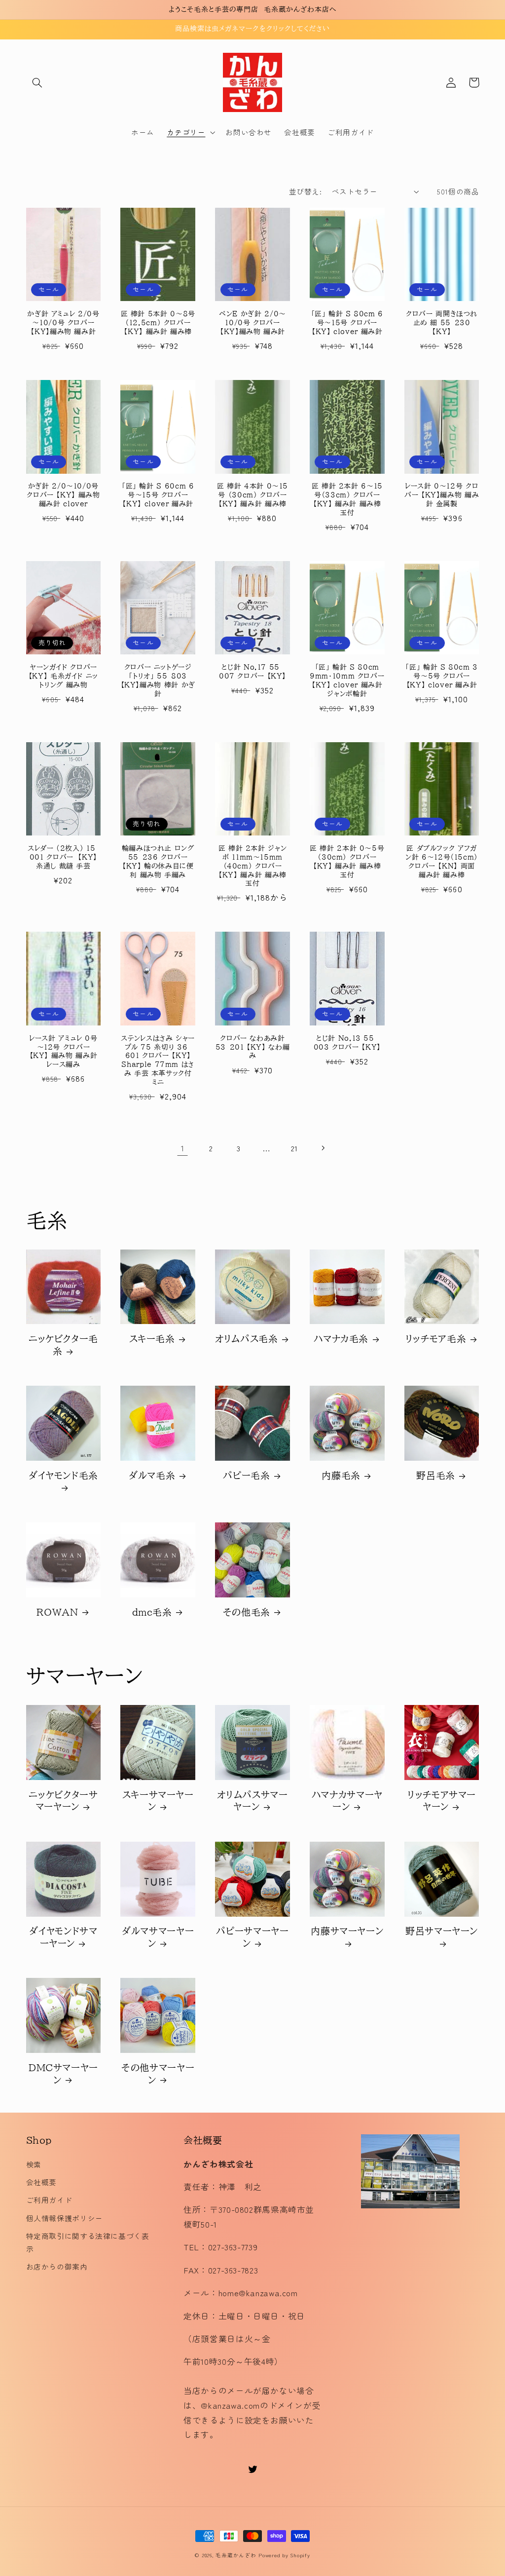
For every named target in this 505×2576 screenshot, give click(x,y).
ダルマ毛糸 (152, 1475)
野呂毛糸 (436, 1475)
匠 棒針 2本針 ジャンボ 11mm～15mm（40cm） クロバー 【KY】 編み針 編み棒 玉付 (253, 866)
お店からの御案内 (57, 2266)
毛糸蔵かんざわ (236, 2555)
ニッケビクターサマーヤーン (63, 1801)
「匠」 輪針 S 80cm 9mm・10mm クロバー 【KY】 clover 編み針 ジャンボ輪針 (347, 680)
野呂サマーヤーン (442, 1931)
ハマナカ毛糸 (341, 1339)
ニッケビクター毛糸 (63, 1345)
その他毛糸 (247, 1612)
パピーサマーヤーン (252, 1937)
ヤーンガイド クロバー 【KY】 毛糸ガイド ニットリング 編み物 (63, 676)
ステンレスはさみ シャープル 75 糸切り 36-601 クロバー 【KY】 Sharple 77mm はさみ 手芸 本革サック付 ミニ (158, 1060)
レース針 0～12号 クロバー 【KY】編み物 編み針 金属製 (442, 495)
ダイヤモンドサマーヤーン (63, 1937)
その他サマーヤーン (158, 2074)
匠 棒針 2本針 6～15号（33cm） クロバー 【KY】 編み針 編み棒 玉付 (347, 499)
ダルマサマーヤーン (158, 1937)
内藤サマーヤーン (347, 1931)
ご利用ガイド (49, 2200)
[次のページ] (323, 1148)
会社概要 (42, 2182)
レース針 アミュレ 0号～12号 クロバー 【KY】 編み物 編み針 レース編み (63, 1051)
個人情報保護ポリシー (65, 2218)
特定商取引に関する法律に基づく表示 (88, 2242)
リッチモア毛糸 (436, 1339)
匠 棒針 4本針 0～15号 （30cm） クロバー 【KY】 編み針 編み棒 (252, 495)
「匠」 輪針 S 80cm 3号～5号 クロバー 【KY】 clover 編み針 (441, 676)
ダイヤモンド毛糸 (63, 1475)
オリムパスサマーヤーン (252, 1801)
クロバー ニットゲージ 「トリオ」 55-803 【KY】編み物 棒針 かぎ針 (158, 680)
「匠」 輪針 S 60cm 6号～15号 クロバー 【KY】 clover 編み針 (158, 495)
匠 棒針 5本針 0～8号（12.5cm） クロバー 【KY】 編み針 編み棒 (158, 323)
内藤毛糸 (341, 1475)
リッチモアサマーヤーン (442, 1801)
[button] (37, 82)
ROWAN (57, 1612)
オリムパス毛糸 (246, 1339)
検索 (34, 2164)
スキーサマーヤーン (158, 1801)
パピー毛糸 (246, 1475)
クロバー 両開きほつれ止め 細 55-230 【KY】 (442, 323)
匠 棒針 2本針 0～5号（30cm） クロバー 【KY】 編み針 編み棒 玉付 (347, 861)
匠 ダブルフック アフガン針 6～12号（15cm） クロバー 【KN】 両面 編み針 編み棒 (442, 861)
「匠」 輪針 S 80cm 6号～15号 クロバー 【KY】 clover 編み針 (347, 323)
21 (294, 1148)
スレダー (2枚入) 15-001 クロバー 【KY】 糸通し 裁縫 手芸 (63, 857)
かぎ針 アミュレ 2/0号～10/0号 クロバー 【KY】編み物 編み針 (63, 323)
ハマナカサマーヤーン (347, 1801)
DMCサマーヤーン (63, 2074)
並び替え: (305, 191)
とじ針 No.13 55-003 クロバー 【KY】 (347, 1043)
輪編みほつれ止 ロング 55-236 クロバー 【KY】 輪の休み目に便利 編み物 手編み (158, 861)
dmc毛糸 (152, 1612)
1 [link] (183, 1148)
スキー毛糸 (152, 1339)
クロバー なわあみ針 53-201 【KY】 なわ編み (252, 1047)
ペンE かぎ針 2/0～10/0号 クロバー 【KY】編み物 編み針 (252, 323)
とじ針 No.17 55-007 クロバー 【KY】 (252, 672)
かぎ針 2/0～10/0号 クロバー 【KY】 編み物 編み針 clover (63, 495)
